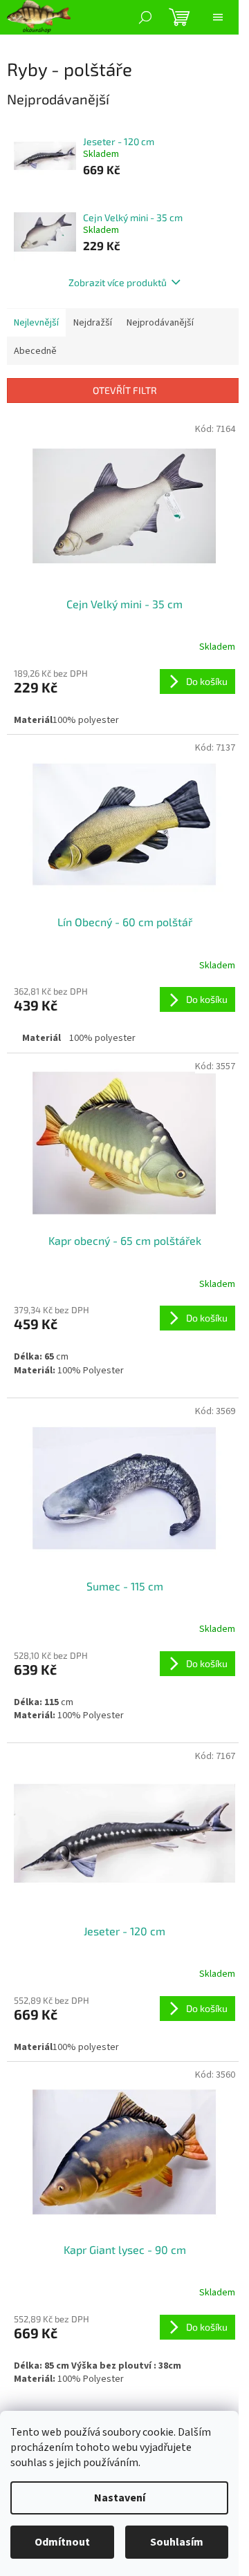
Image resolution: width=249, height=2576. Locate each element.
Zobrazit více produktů (118, 282)
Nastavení (120, 2498)
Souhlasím (177, 2542)
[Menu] (218, 17)
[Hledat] (145, 17)
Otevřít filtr (125, 390)
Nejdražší (93, 323)
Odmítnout (62, 2542)
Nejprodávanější (160, 323)
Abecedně (35, 351)
